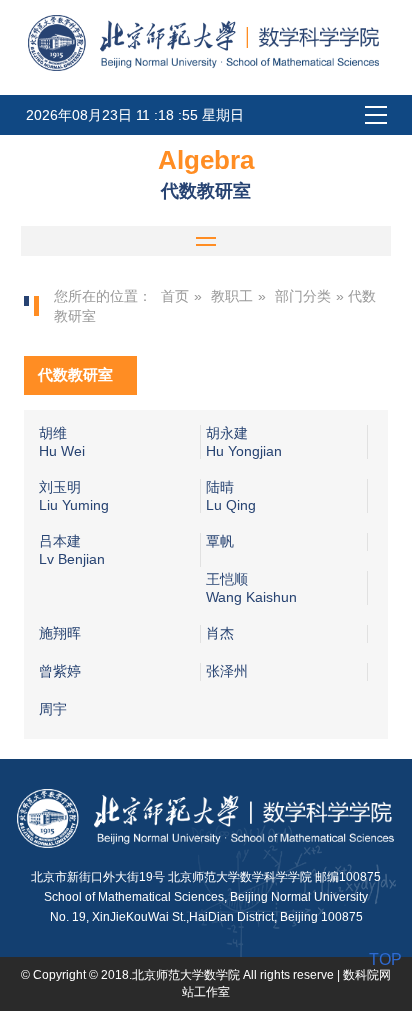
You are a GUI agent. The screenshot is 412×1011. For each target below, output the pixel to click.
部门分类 (303, 296)
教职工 (232, 296)
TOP (385, 959)
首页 (175, 296)
